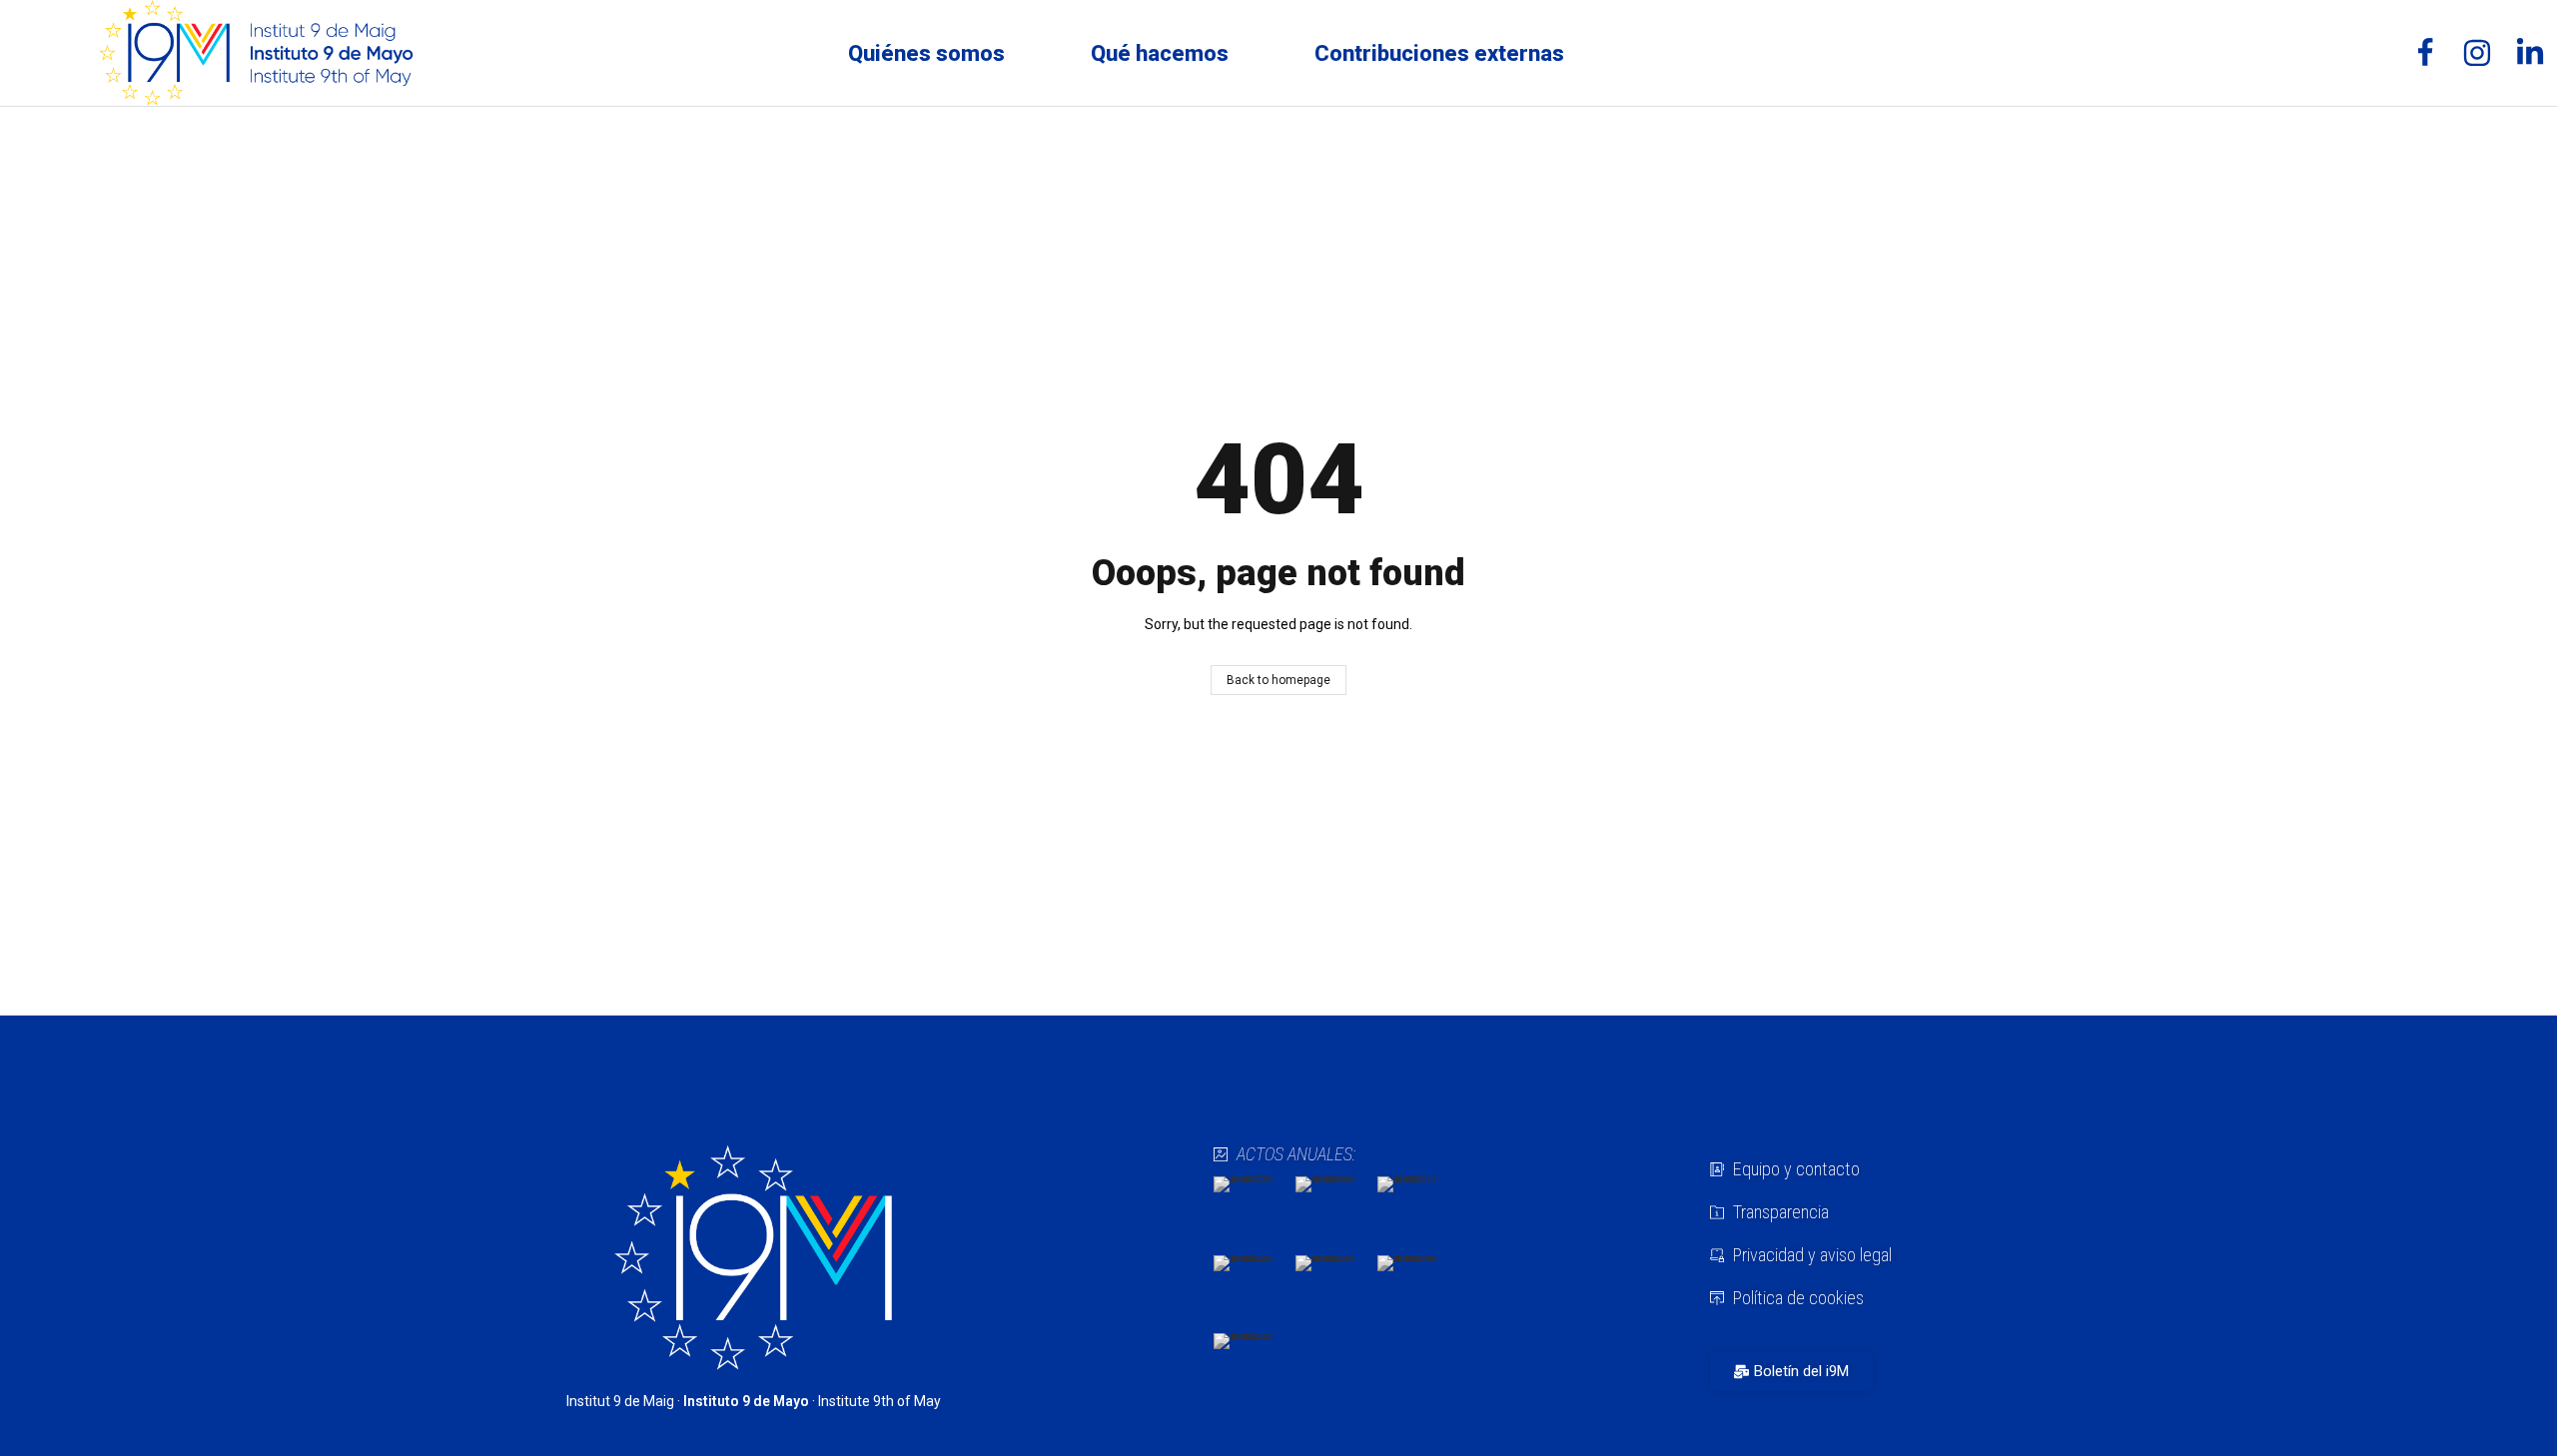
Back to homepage (1278, 680)
